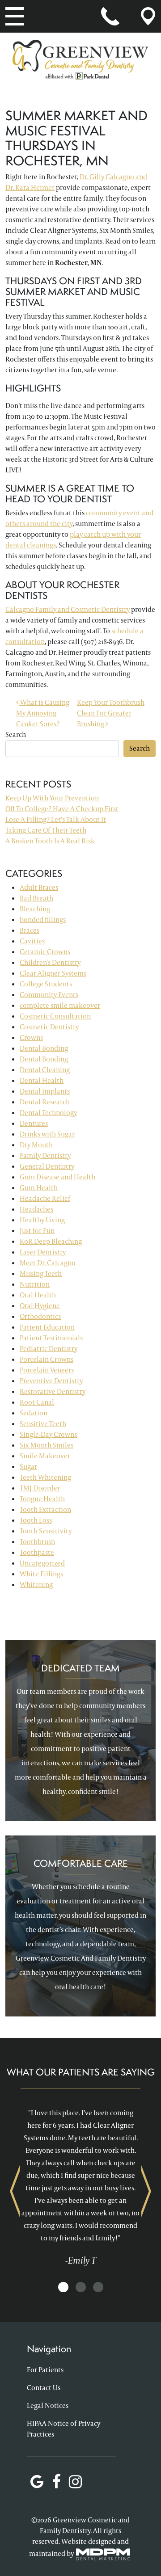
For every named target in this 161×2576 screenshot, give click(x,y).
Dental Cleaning (45, 1070)
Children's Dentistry (50, 962)
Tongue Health (42, 1499)
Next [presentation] (146, 2191)
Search (16, 734)
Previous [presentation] (15, 2191)
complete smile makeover (60, 1005)
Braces (30, 930)
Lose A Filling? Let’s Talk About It (56, 819)
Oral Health (38, 1295)
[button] (63, 2288)
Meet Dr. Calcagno (48, 1263)
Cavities (32, 941)
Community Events (49, 995)
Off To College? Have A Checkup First (62, 809)
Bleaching (35, 909)
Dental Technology (48, 1113)
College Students (46, 984)
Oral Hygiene (40, 1306)
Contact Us (44, 2388)
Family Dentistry (45, 1155)
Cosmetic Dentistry (49, 1027)
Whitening (36, 1585)
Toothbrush (37, 1542)
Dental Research (45, 1102)
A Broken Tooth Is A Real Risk (50, 841)
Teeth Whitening (45, 1477)
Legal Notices (48, 2406)
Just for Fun (37, 1231)
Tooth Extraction (45, 1509)
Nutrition (35, 1284)
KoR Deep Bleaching (51, 1241)
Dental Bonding (44, 1048)
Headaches (36, 1209)
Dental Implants (45, 1091)
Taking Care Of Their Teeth (46, 830)
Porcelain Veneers (47, 1370)
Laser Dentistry (43, 1252)
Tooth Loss (36, 1520)
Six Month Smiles (47, 1445)
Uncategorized (42, 1563)
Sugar (28, 1467)
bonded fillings (43, 920)
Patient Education (47, 1327)
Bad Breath (36, 898)
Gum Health (39, 1188)
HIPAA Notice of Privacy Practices (64, 2429)
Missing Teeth (41, 1273)
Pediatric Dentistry (49, 1349)
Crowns (31, 1038)
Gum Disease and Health (57, 1177)
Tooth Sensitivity (46, 1531)
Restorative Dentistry (53, 1391)
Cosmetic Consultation (55, 1016)
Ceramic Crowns (45, 952)
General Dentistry (47, 1166)
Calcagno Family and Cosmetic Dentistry (68, 609)
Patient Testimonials (51, 1338)
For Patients (45, 2370)
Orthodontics (40, 1316)
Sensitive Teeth (43, 1424)
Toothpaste (37, 1552)
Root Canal (37, 1402)
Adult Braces (39, 887)
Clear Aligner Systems (53, 973)
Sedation (34, 1413)
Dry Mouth (36, 1145)
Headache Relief (45, 1198)
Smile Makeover (45, 1456)
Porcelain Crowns (47, 1359)
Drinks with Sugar (47, 1134)
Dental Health (42, 1080)
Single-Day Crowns (48, 1434)
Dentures (34, 1123)
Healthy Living (42, 1220)
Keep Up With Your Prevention (52, 798)
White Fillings (41, 1574)
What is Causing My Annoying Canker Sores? (43, 713)
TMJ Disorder (40, 1488)
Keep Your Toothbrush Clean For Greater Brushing (111, 713)
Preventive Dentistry (51, 1381)
